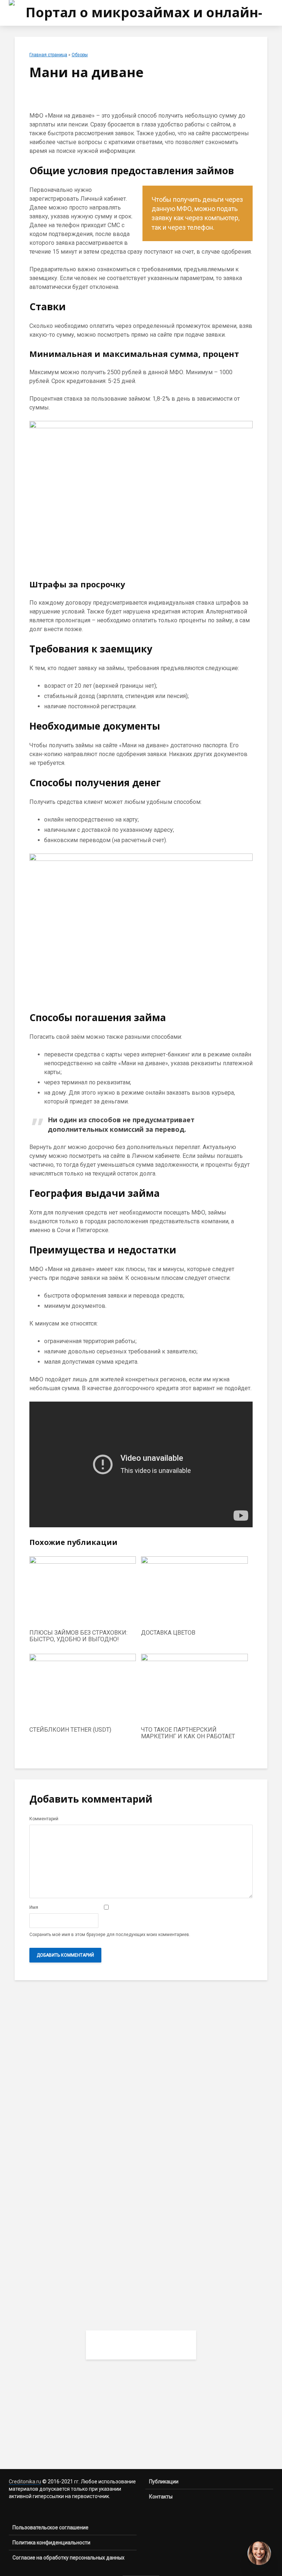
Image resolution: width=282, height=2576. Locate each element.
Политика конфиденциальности (51, 2543)
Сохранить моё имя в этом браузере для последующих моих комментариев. (110, 1935)
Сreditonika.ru (25, 2482)
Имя (34, 1907)
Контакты (161, 2497)
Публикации (164, 2482)
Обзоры (80, 55)
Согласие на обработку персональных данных (68, 2558)
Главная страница (48, 55)
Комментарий (44, 1819)
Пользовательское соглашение (50, 2527)
